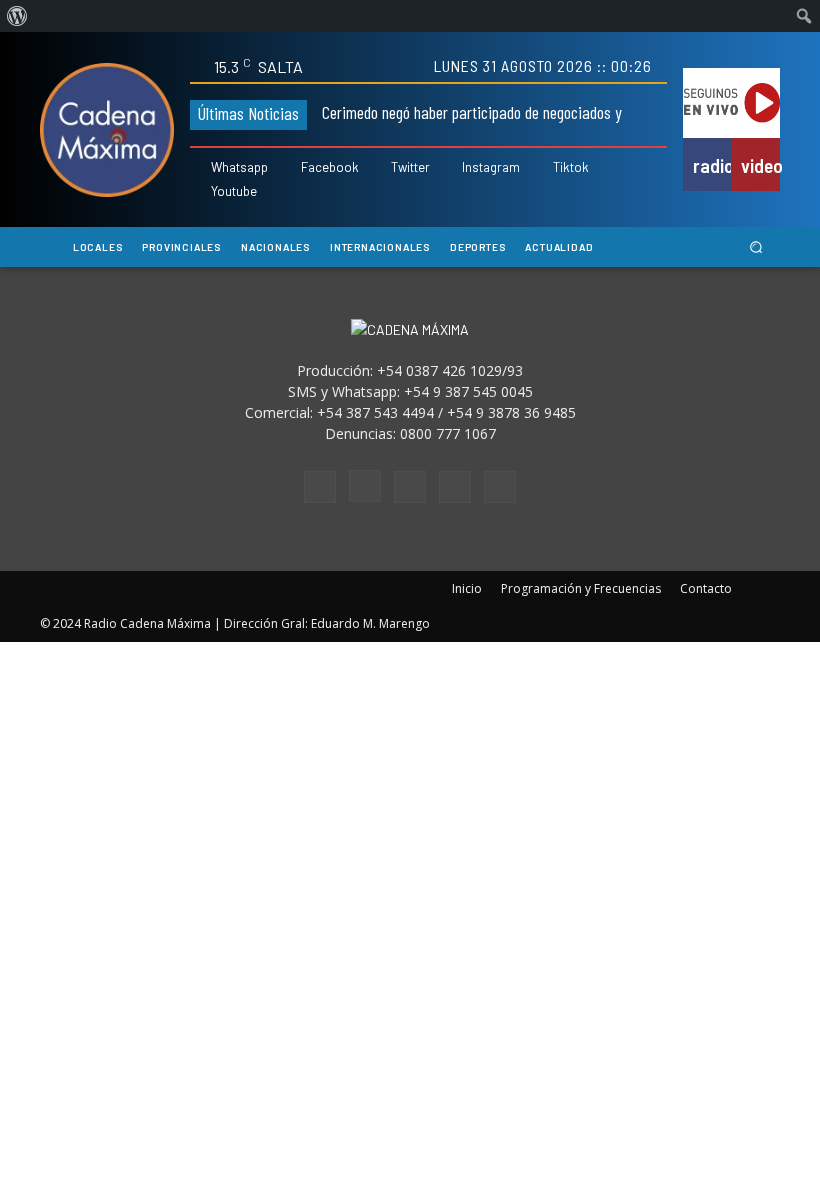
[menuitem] (17, 16)
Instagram (491, 167)
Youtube (234, 191)
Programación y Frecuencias (581, 588)
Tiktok (571, 167)
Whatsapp (239, 167)
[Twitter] (379, 168)
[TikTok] (410, 487)
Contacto (706, 588)
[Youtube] (199, 191)
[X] (455, 487)
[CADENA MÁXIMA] (107, 130)
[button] (756, 247)
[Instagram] (450, 168)
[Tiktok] (541, 168)
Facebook (330, 167)
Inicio (467, 588)
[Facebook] (288, 168)
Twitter (410, 167)
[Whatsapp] (199, 168)
